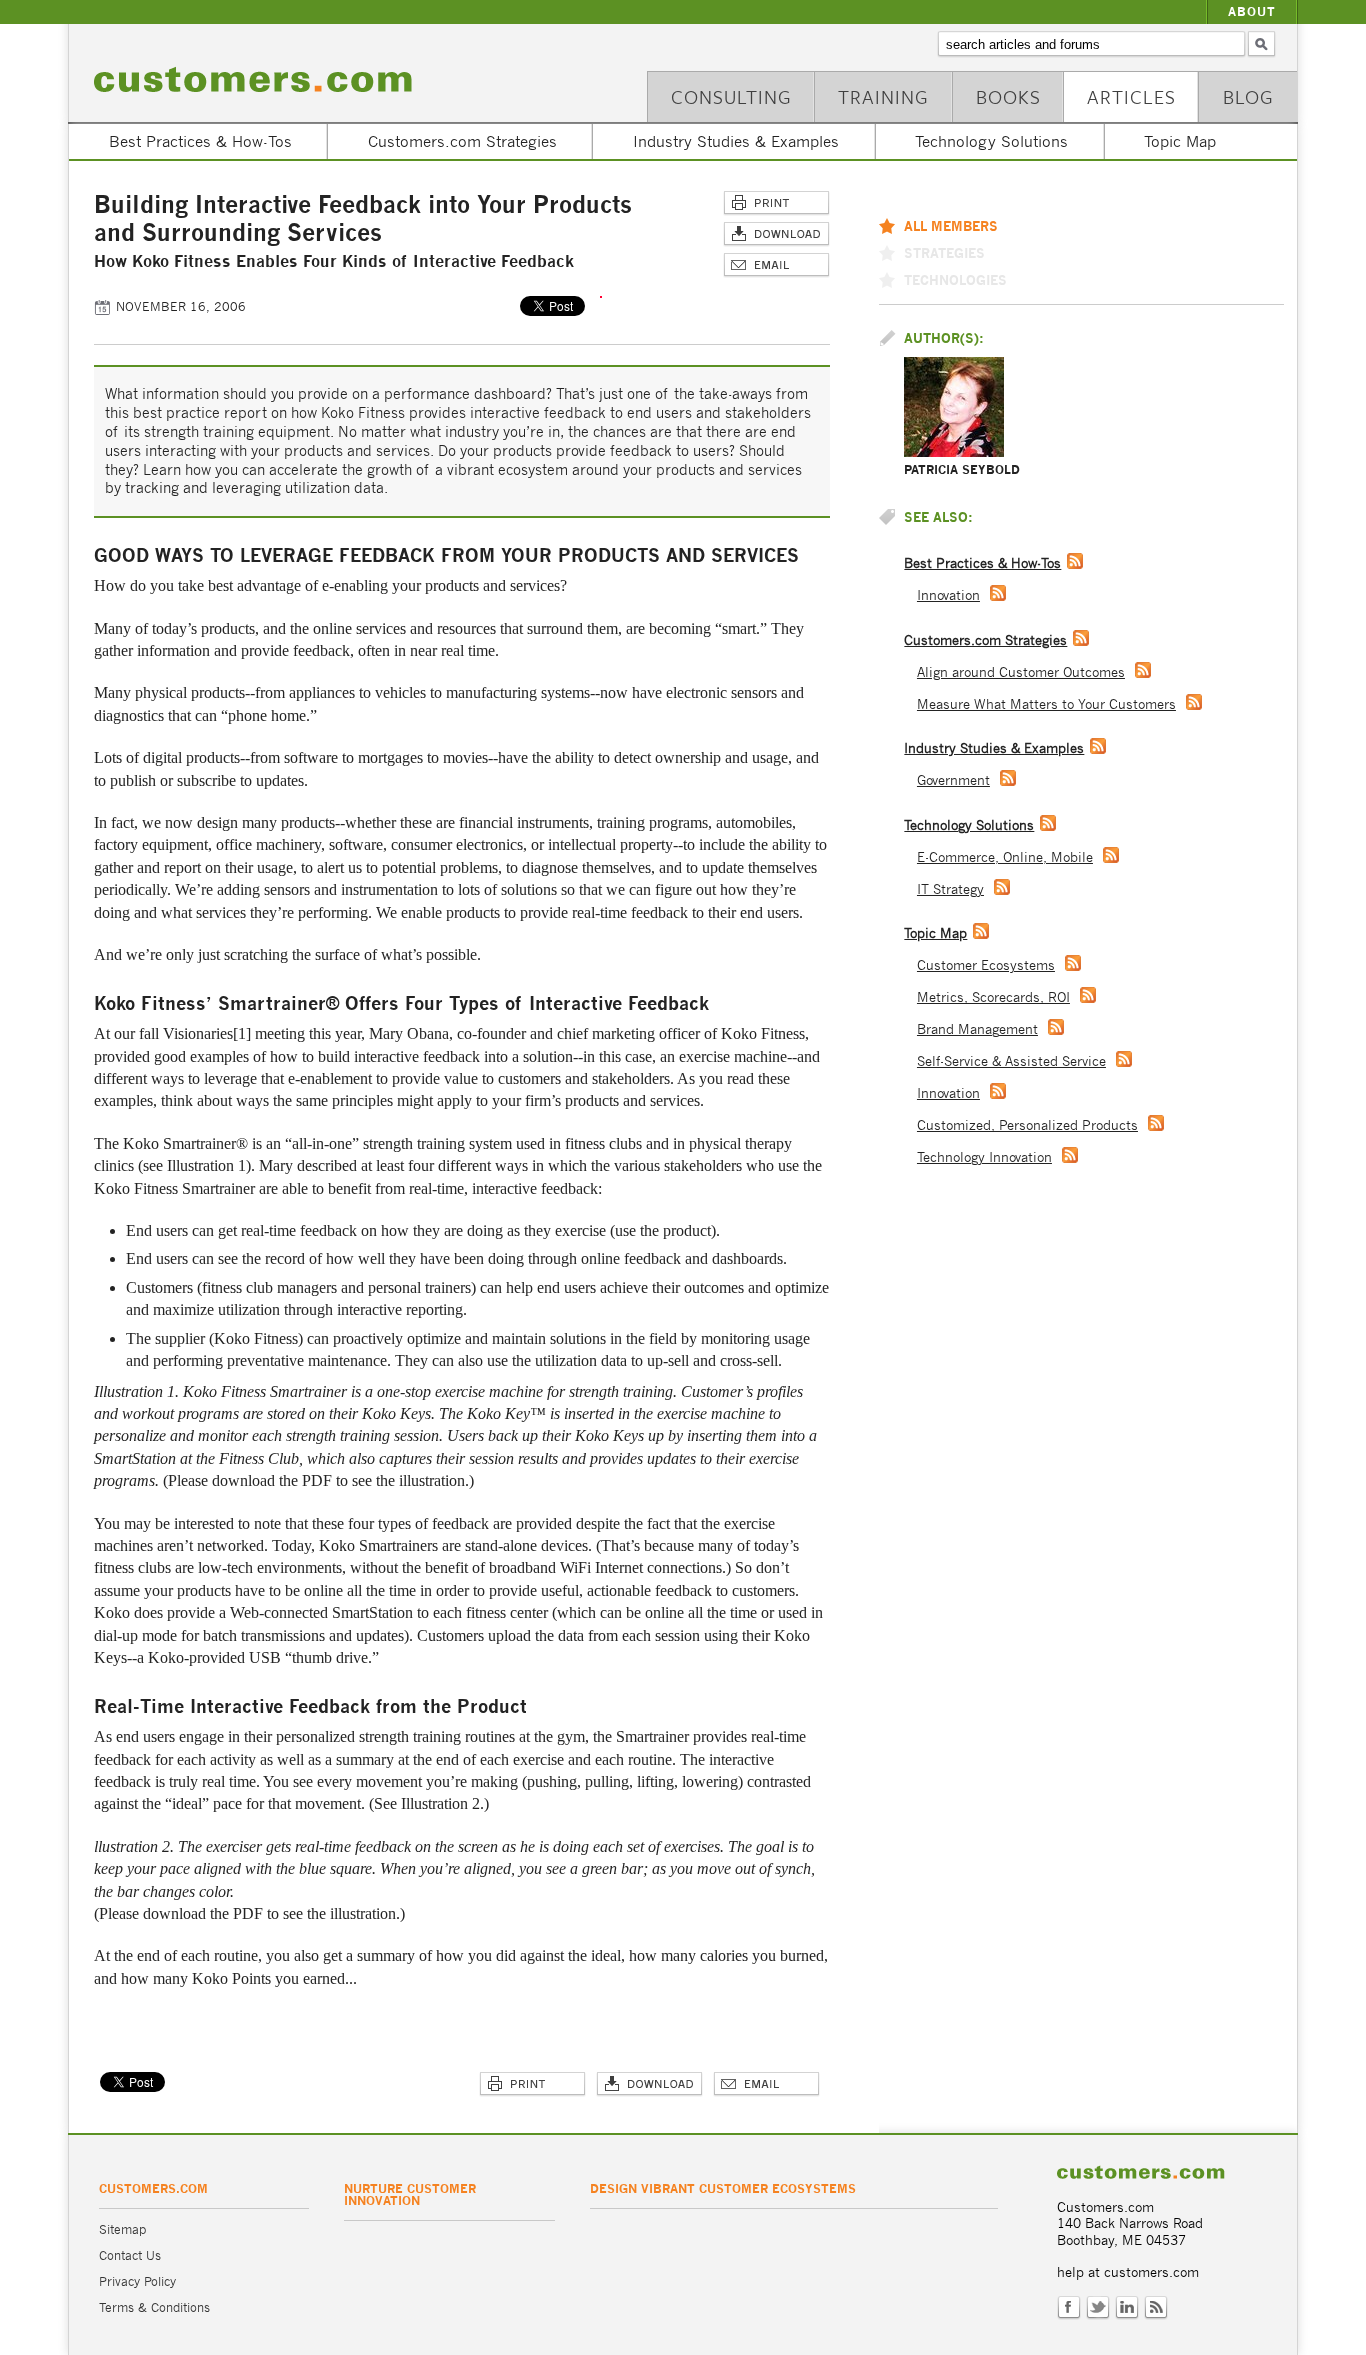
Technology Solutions (991, 141)
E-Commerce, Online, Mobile (1005, 857)
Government (953, 780)
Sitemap (122, 2229)
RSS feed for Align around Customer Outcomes (1143, 670)
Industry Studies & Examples (736, 141)
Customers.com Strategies (462, 141)
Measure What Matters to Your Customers (1046, 704)
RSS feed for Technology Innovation (1070, 1155)
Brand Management (977, 1029)
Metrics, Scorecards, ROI (993, 997)
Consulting (731, 96)
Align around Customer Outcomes (1021, 672)
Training (883, 96)
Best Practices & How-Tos (200, 141)
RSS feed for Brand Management (1056, 1027)
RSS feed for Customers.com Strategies (1081, 638)
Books (1008, 96)
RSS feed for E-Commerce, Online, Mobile (1111, 855)
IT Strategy (950, 889)
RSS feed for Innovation (998, 593)
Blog (1248, 96)
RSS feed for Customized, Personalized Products (1156, 1123)
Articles (1131, 96)
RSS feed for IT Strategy (1002, 887)
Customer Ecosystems (986, 965)
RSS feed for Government (1008, 778)
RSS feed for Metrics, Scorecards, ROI (1088, 995)
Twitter (1098, 2308)
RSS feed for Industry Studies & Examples (1098, 746)
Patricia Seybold (962, 469)
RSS (1156, 2308)
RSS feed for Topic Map (981, 931)
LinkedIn (1127, 2308)
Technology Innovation (984, 1157)
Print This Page (776, 203)
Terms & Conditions (154, 2307)
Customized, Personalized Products (1027, 1125)
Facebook (1069, 2308)
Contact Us (130, 2255)
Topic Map (1180, 141)
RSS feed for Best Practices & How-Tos (1075, 561)
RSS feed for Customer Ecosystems (1073, 963)
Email (776, 265)
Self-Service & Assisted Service (1011, 1061)
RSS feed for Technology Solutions (1048, 823)
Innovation (948, 595)
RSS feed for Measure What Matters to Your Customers (1194, 702)
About (1252, 11)
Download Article (776, 234)
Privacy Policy (137, 2281)
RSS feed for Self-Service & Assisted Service (1124, 1059)
